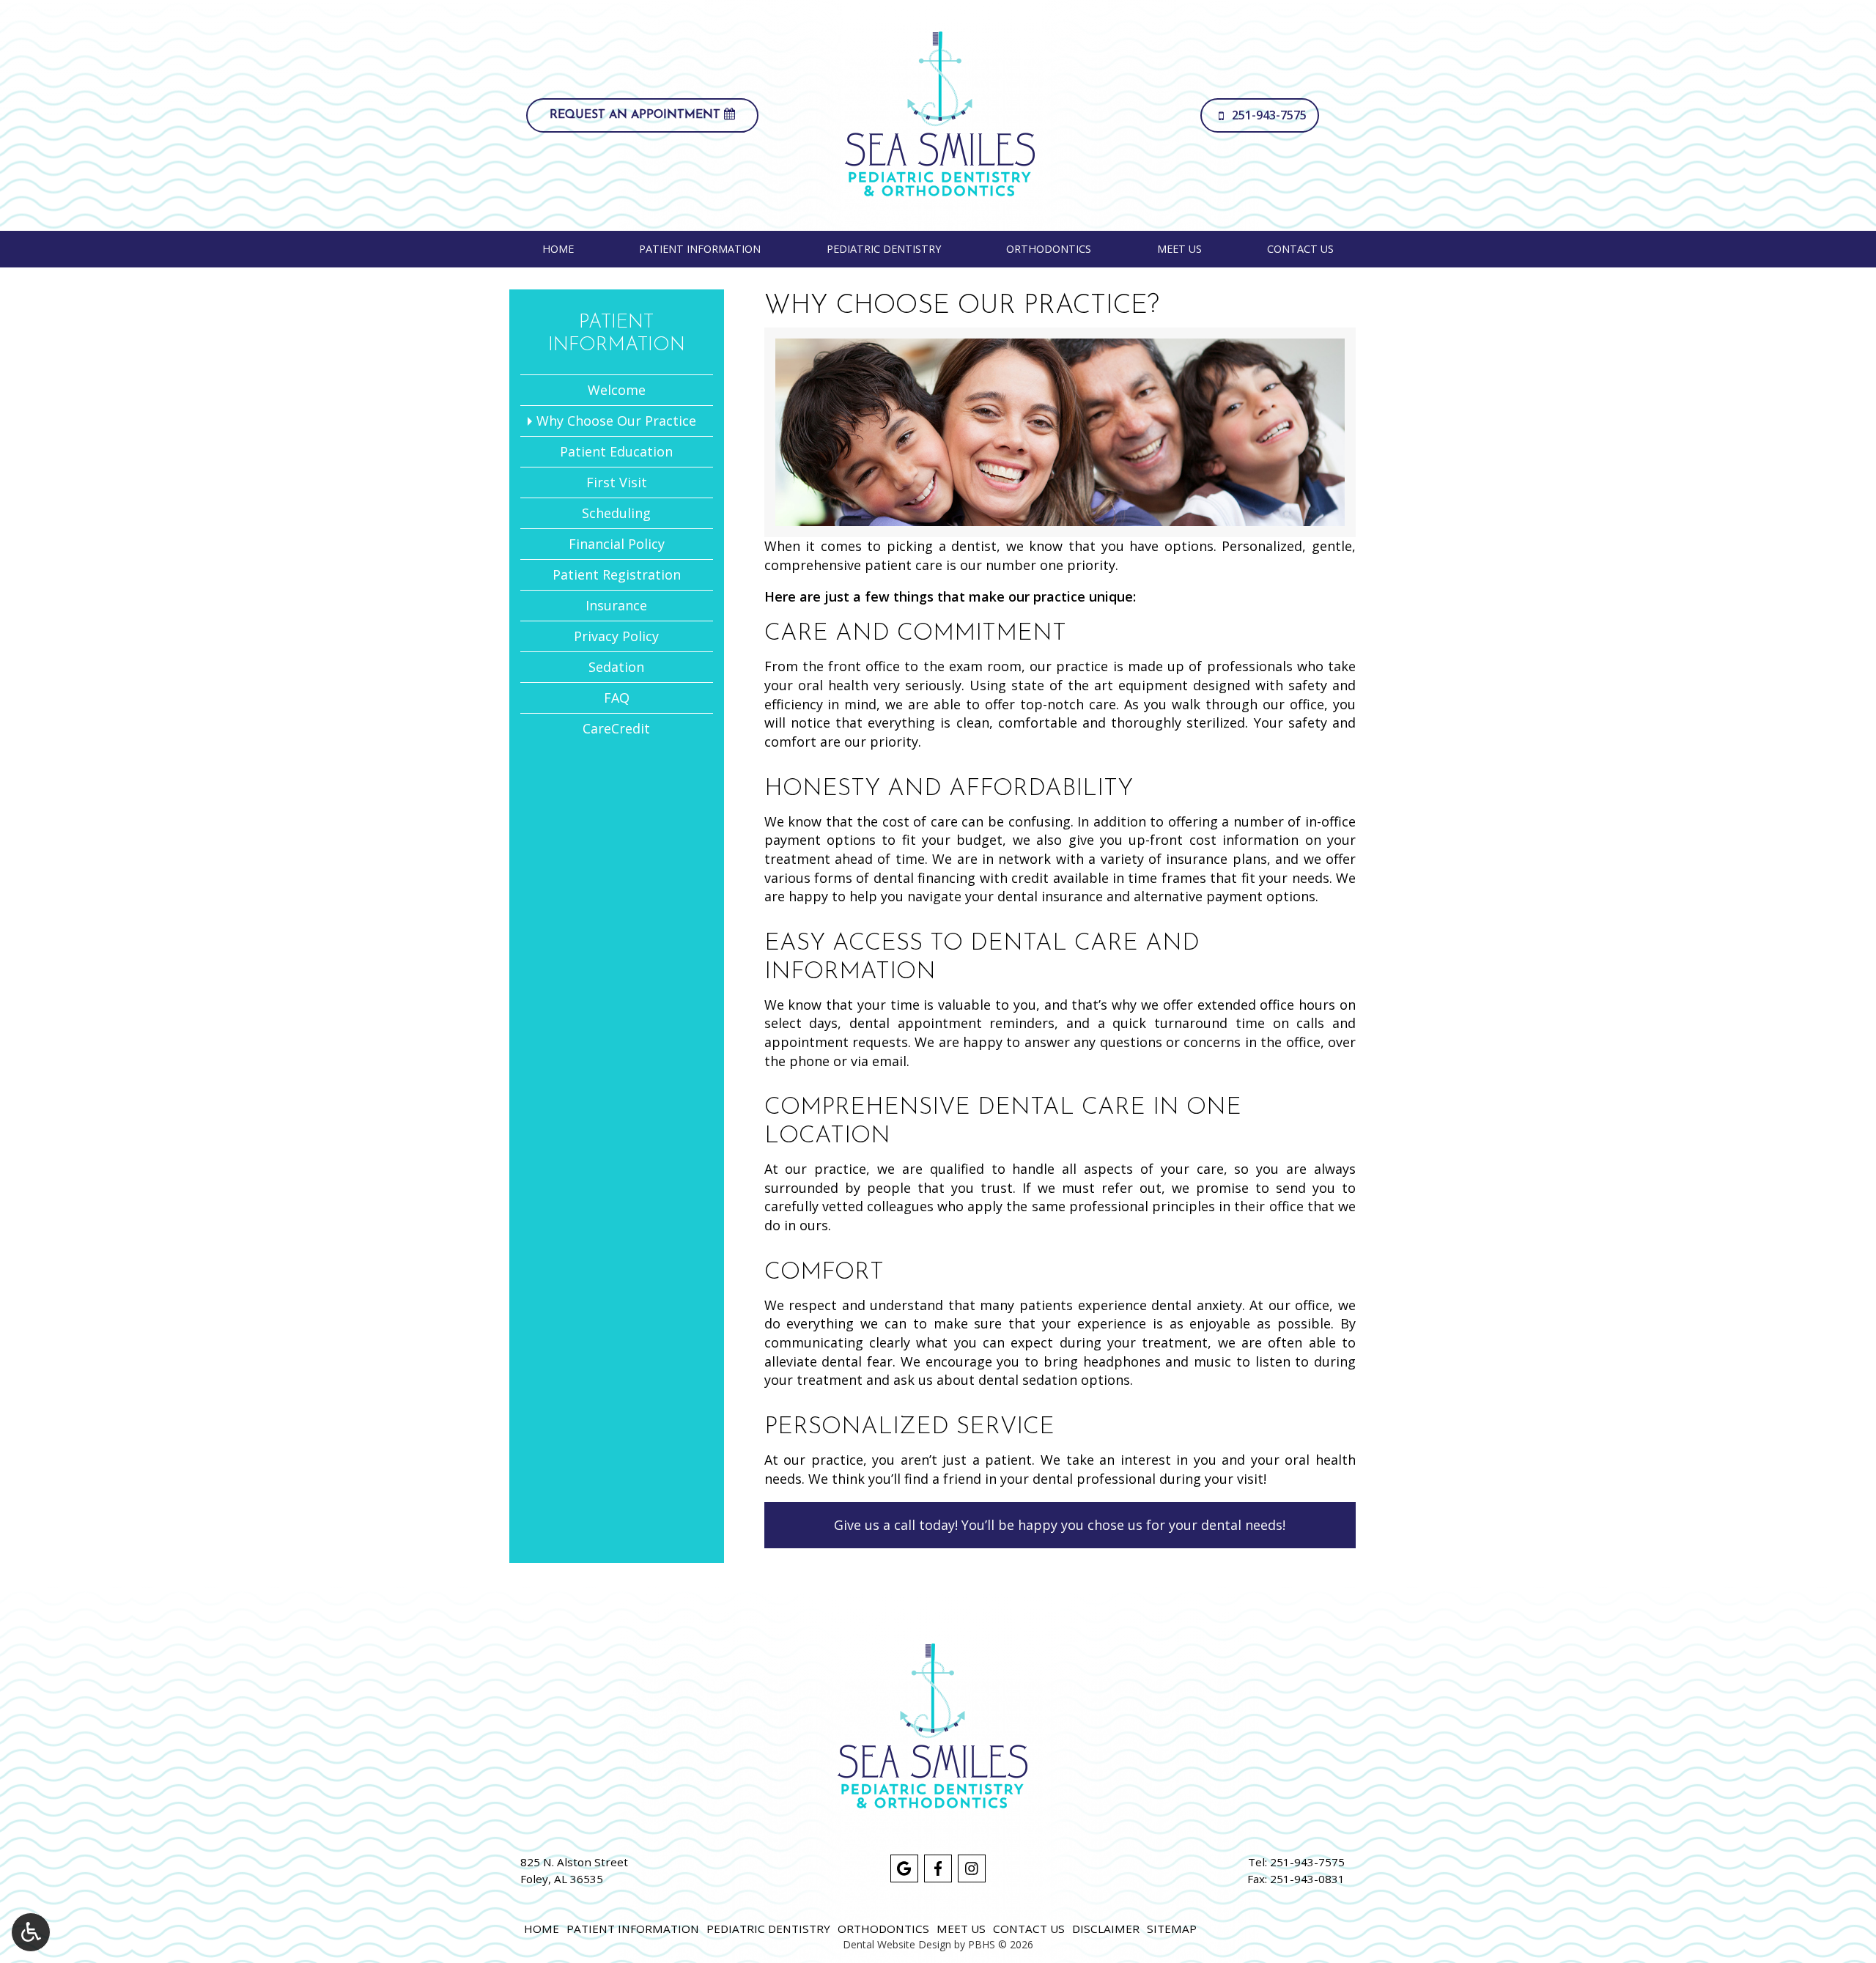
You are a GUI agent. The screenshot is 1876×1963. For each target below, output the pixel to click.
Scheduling (616, 513)
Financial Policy (617, 544)
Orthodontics (1049, 249)
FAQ (617, 698)
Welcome (617, 390)
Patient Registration (617, 574)
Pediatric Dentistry (884, 249)
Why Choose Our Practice (616, 421)
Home (558, 249)
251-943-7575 (1307, 1862)
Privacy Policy (616, 636)
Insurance (616, 605)
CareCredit (616, 728)
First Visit (617, 482)
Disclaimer (1106, 1929)
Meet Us (1179, 249)
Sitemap (1172, 1929)
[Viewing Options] (31, 1932)
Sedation (616, 667)
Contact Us (1300, 249)
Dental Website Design (897, 1944)
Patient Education (616, 451)
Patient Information (700, 249)
